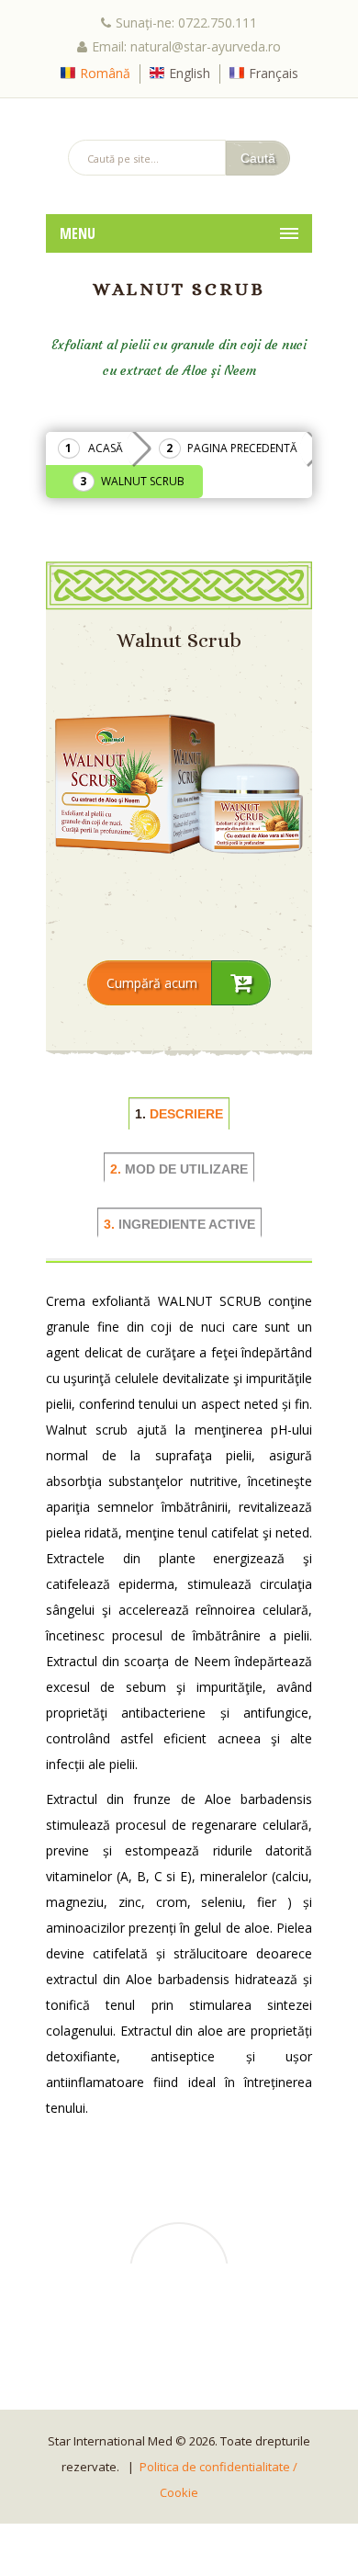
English (190, 73)
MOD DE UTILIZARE (179, 1169)
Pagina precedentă (242, 448)
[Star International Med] (179, 119)
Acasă (106, 448)
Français (274, 73)
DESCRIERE (179, 1114)
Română (105, 73)
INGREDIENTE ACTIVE (179, 1224)
